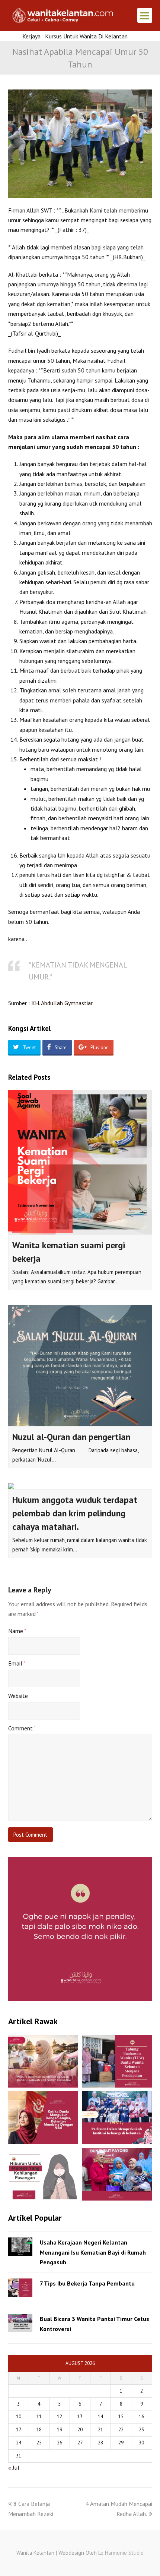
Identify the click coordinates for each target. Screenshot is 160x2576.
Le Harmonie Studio (121, 2553)
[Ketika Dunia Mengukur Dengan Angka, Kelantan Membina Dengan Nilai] (43, 2118)
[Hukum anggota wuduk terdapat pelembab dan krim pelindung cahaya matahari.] (80, 1486)
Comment (22, 1728)
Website (18, 1696)
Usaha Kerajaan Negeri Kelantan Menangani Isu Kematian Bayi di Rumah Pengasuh (93, 2252)
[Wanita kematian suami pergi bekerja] (80, 1162)
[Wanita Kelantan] (64, 15)
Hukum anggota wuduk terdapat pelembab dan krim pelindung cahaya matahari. (75, 1513)
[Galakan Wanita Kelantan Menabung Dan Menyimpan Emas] (117, 2174)
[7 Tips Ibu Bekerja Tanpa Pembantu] (20, 2288)
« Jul (14, 2468)
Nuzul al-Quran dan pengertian (71, 1437)
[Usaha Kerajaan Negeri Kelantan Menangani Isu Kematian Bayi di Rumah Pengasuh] (20, 2247)
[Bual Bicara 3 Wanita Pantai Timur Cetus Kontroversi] (20, 2323)
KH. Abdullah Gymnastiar (62, 1003)
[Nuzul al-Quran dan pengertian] (80, 1365)
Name (17, 1631)
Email (17, 1663)
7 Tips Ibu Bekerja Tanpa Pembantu (87, 2283)
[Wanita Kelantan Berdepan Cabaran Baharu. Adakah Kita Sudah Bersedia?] (43, 2061)
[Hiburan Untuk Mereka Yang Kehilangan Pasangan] (43, 2174)
